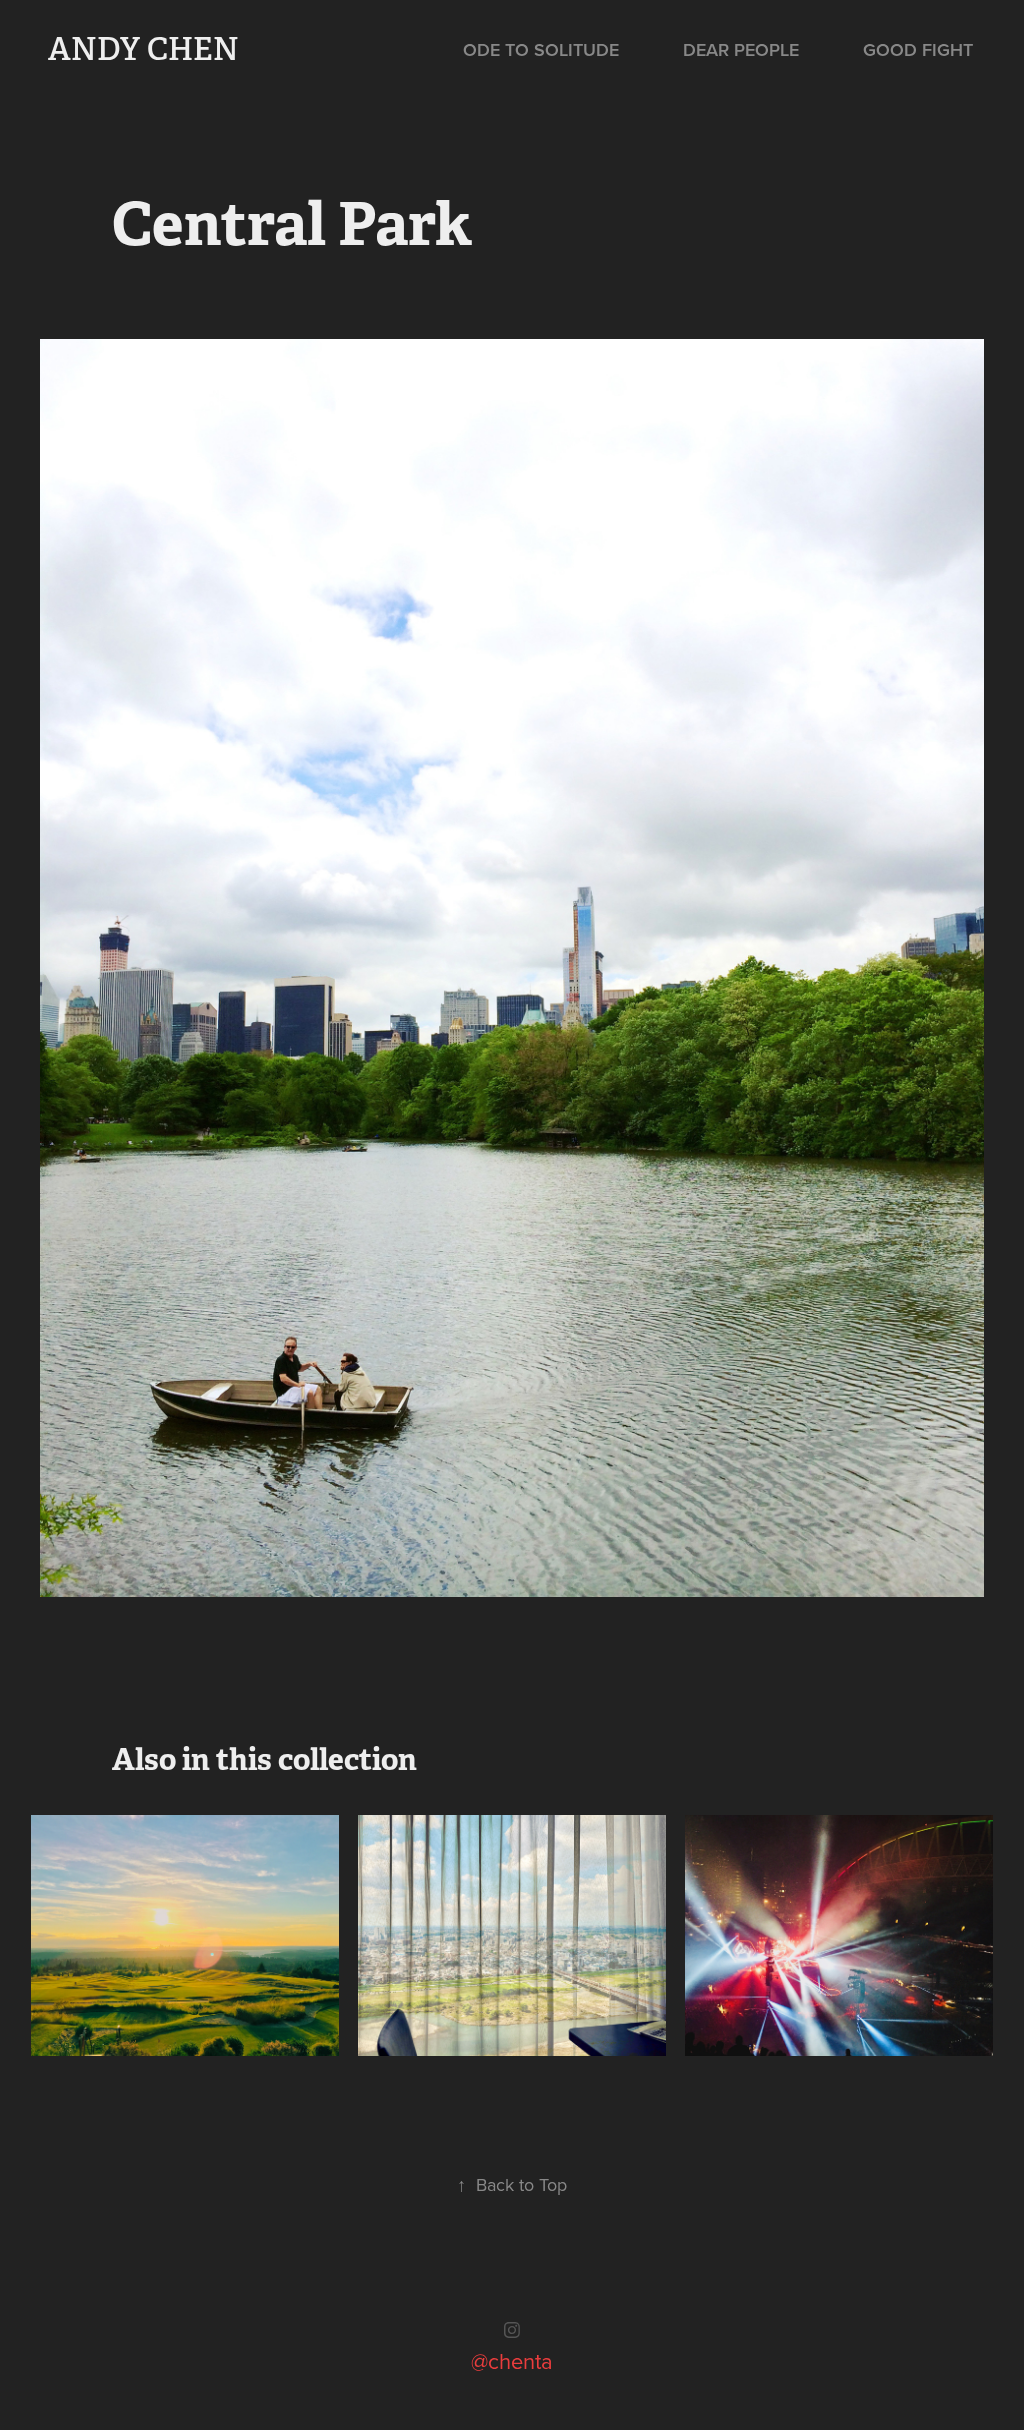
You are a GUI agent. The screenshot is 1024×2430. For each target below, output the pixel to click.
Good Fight (918, 49)
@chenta (512, 2360)
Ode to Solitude (541, 49)
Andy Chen (143, 49)
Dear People (741, 49)
